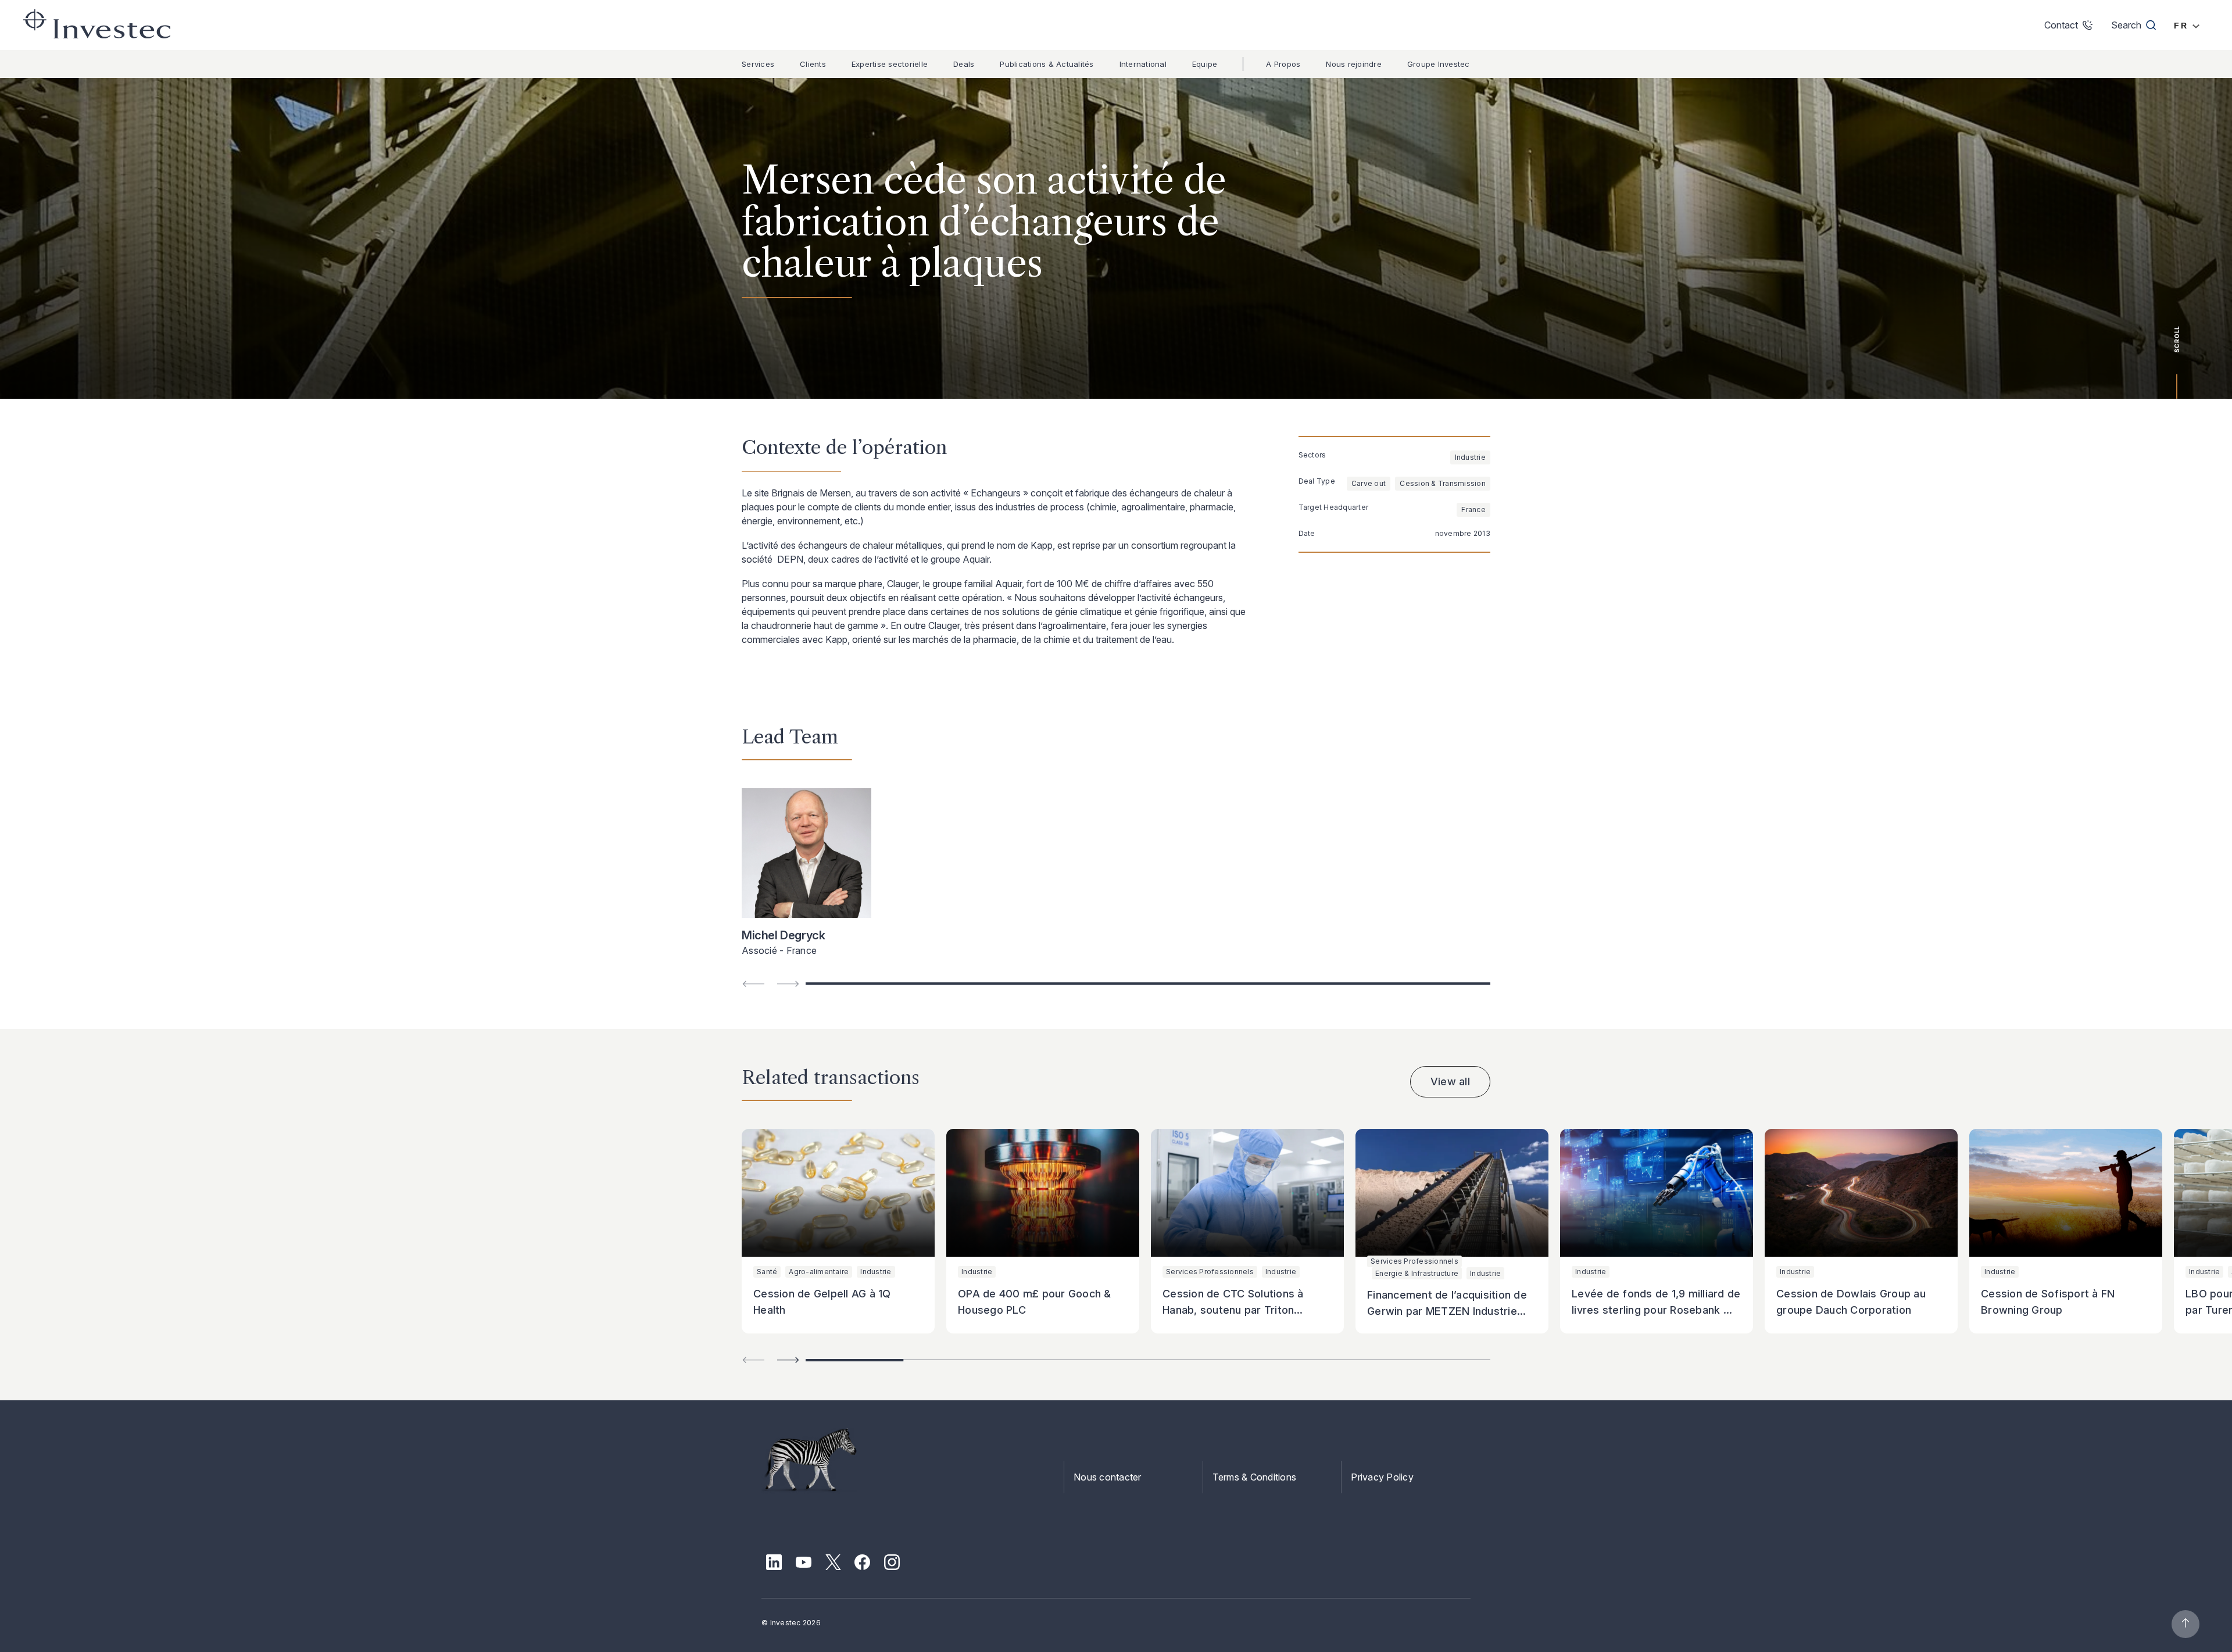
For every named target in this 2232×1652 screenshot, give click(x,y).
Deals (964, 64)
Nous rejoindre (1354, 64)
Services (758, 64)
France (1473, 509)
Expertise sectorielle (890, 64)
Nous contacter (1108, 1477)
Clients (813, 64)
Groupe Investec (1439, 64)
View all (1450, 1081)
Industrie (1470, 457)
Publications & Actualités (1047, 64)
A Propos (1283, 64)
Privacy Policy (1382, 1477)
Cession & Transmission (1443, 483)
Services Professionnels (1210, 1272)
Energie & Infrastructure (1417, 1273)
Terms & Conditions (1255, 1477)
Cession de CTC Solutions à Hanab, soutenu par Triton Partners (1233, 1310)
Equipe (1205, 64)
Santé (767, 1272)
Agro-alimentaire (819, 1272)
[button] (788, 1360)
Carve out (1369, 483)
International (1143, 64)
